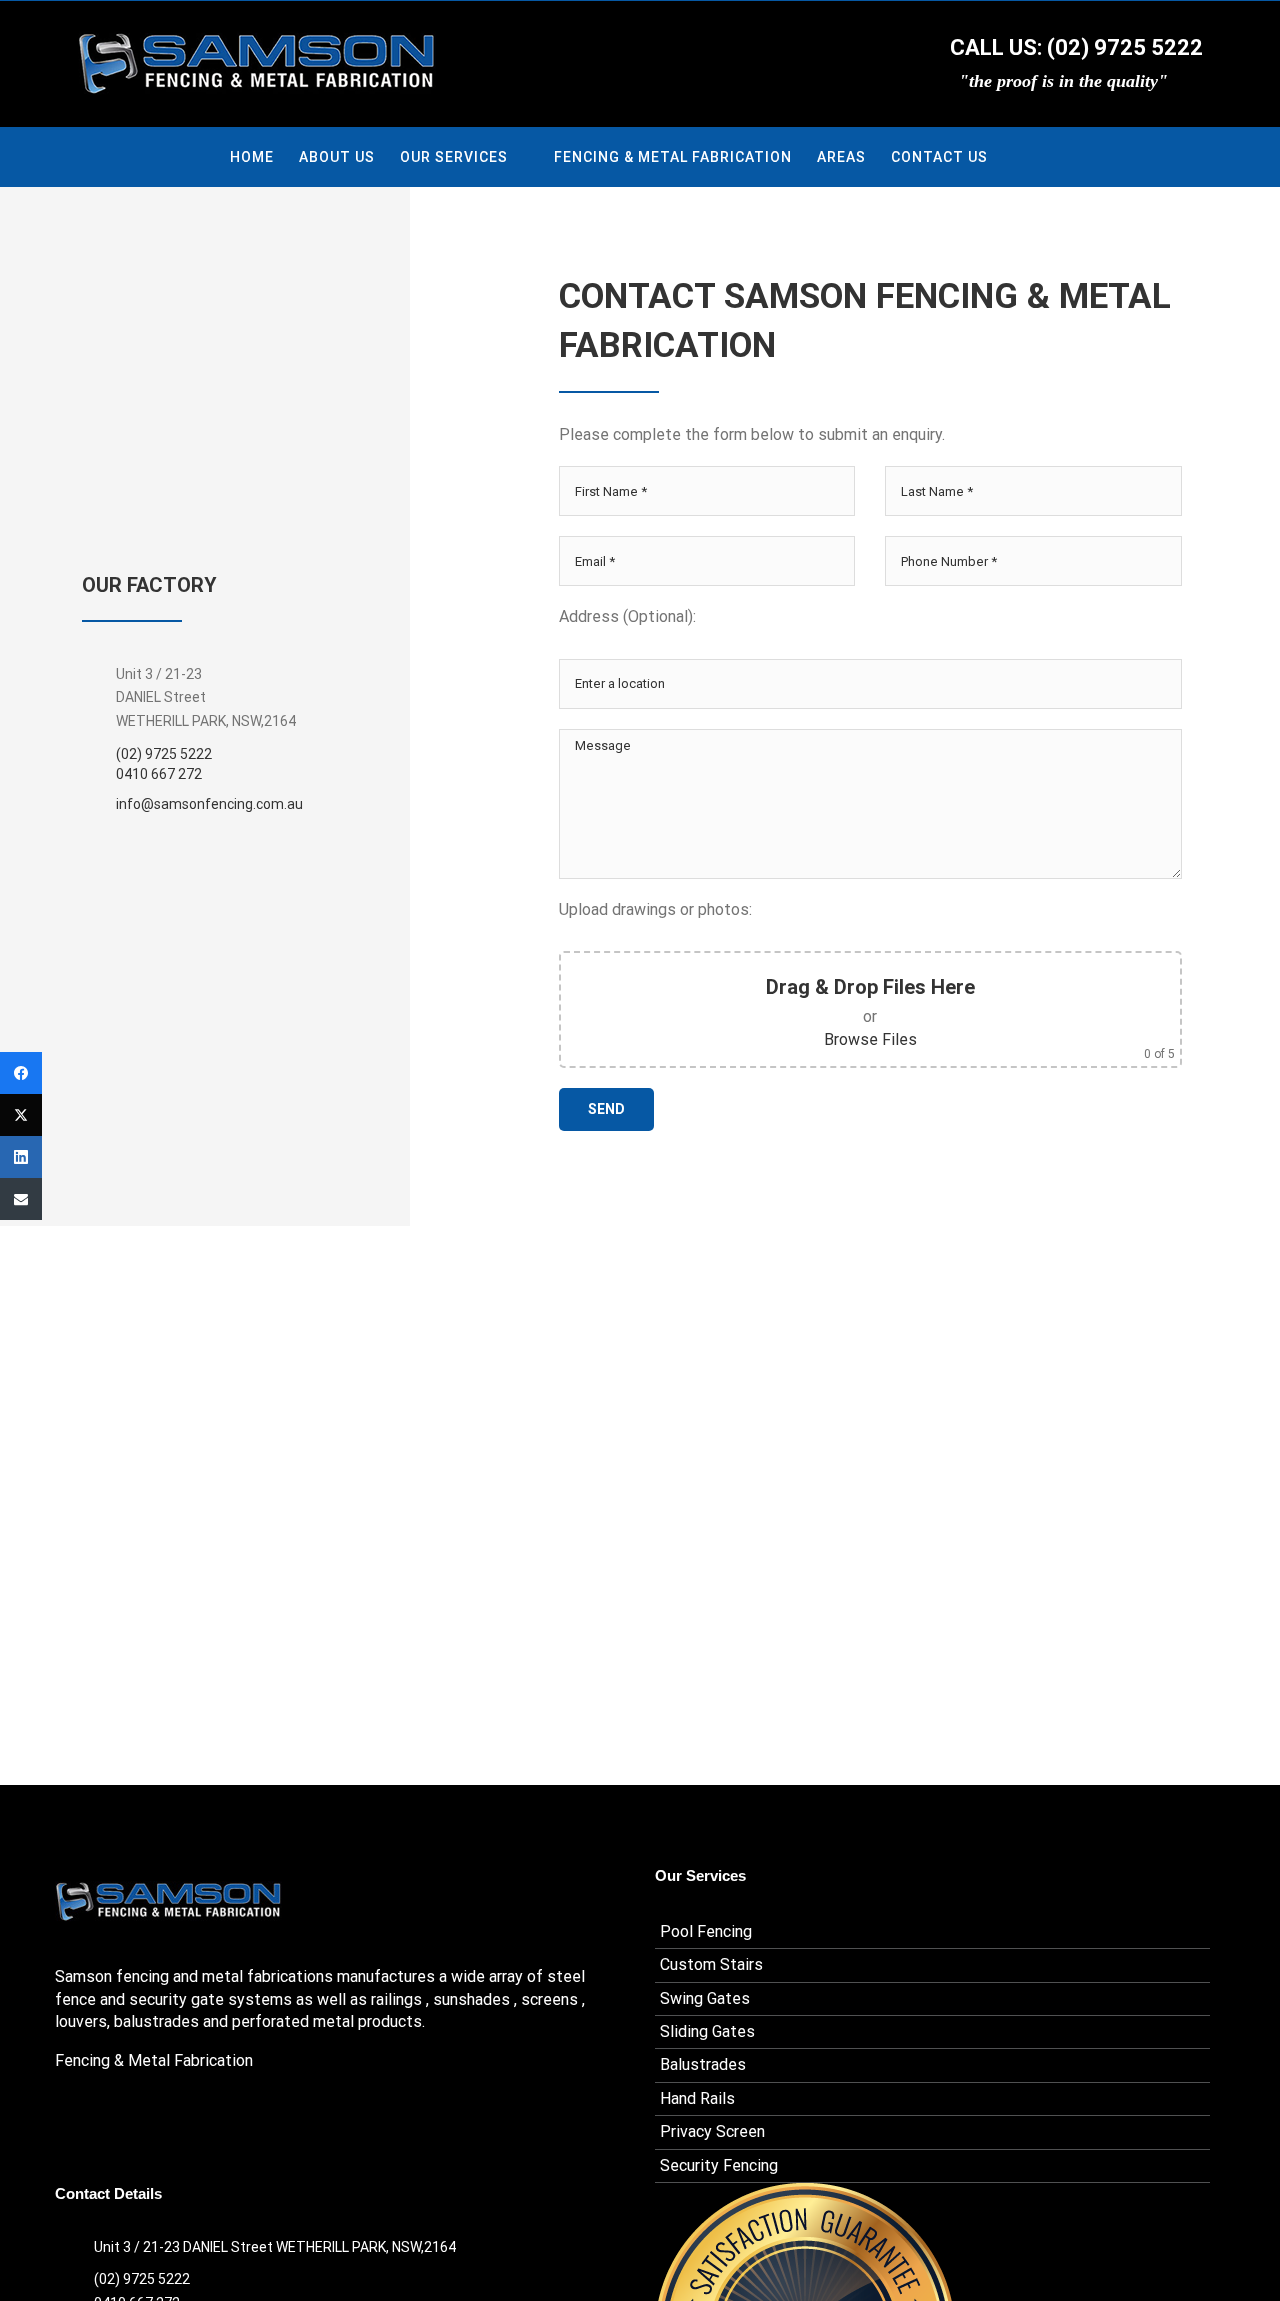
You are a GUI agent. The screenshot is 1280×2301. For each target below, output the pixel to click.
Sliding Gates (707, 2031)
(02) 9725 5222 (164, 754)
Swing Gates (705, 1998)
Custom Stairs (711, 1964)
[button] (1019, 157)
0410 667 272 (159, 774)
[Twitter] (21, 1115)
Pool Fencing (706, 1931)
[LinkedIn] (21, 1157)
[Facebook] (21, 1073)
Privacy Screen (712, 2131)
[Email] (21, 1199)
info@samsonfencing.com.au (209, 804)
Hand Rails (697, 2098)
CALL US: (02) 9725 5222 (1074, 47)
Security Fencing (719, 2165)
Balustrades (703, 2064)
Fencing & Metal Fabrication (154, 2060)
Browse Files (870, 1039)
